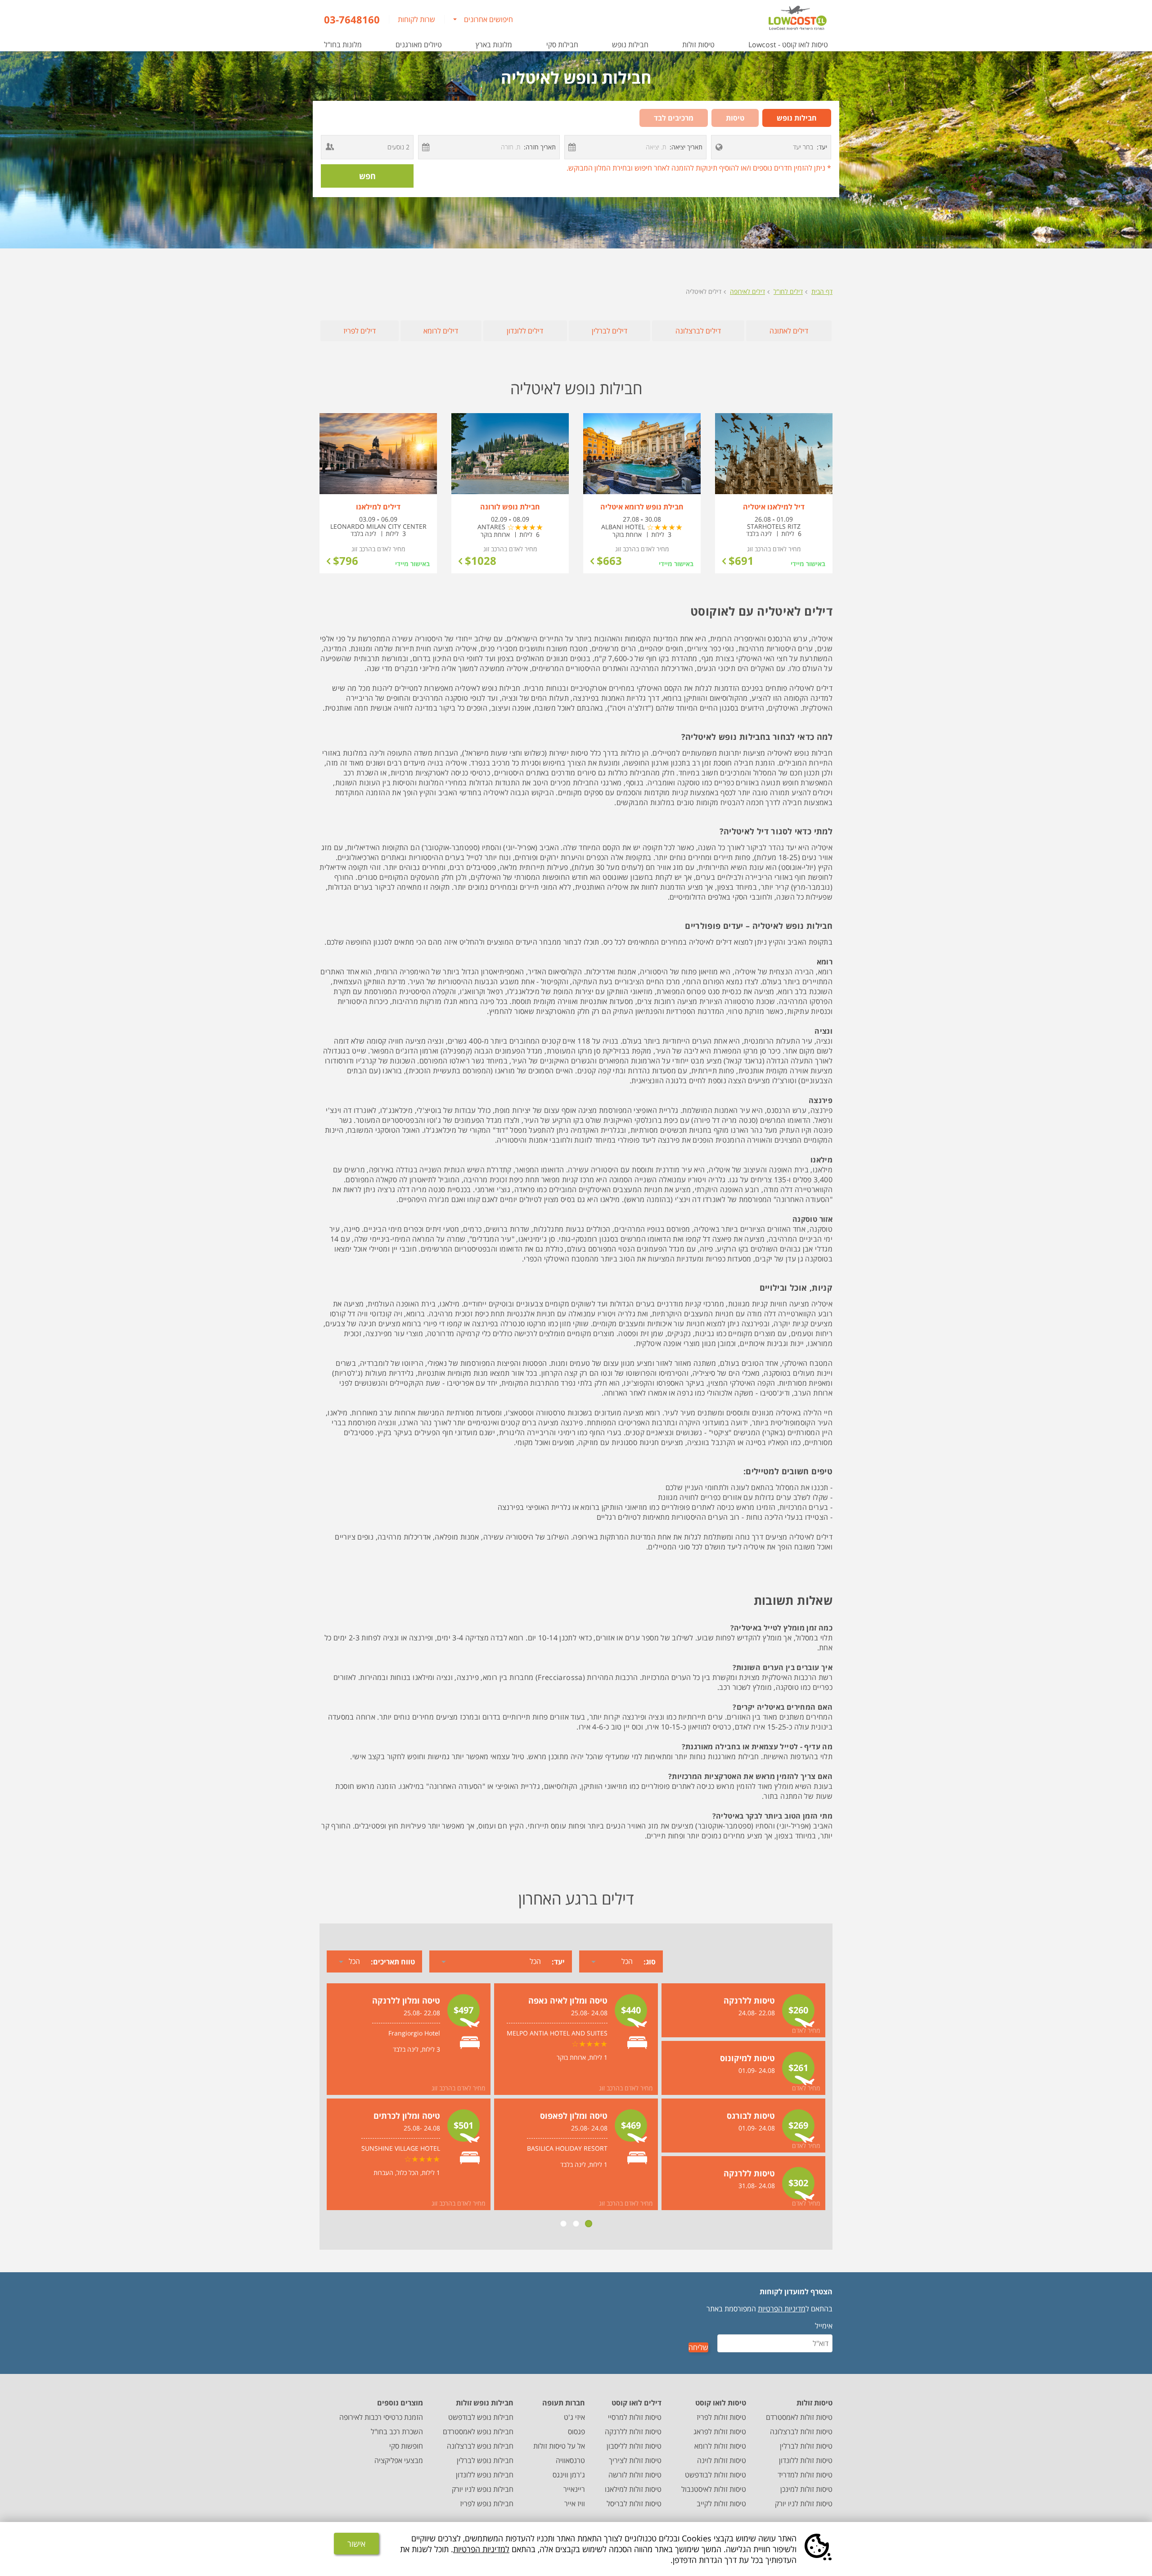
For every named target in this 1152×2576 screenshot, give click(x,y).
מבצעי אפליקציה (399, 2460)
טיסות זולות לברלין (806, 2446)
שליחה (698, 2347)
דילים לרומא (441, 331)
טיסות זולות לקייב (721, 2504)
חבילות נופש (630, 45)
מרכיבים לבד (674, 118)
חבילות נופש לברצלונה (480, 2446)
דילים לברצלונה (698, 331)
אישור (356, 2544)
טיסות (735, 118)
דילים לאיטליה (704, 291)
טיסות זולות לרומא (720, 2446)
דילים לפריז (360, 331)
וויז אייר (575, 2504)
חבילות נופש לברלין (485, 2460)
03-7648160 (352, 19)
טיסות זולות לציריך (635, 2460)
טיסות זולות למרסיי (635, 2417)
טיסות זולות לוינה (722, 2460)
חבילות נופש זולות (485, 2403)
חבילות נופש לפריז (487, 2504)
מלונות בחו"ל (343, 45)
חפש (367, 176)
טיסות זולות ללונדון (806, 2460)
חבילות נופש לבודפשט (481, 2417)
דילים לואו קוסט (637, 2403)
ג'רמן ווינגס (569, 2475)
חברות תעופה (564, 2403)
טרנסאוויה (570, 2460)
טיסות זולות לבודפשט (715, 2475)
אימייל (824, 2326)
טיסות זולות (698, 45)
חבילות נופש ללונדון (485, 2475)
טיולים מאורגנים (419, 45)
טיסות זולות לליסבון (634, 2446)
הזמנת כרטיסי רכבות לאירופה (381, 2417)
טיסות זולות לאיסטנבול (714, 2489)
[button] (719, 147)
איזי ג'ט (574, 2417)
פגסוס (576, 2432)
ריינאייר (574, 2489)
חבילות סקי (562, 45)
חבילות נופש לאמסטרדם (478, 2432)
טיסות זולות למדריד (805, 2475)
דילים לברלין (610, 331)
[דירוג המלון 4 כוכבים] (665, 527)
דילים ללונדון (525, 331)
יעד (822, 147)
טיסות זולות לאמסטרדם (799, 2417)
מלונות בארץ (494, 45)
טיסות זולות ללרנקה (633, 2432)
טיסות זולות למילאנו (633, 2489)
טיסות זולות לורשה (635, 2475)
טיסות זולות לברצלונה (801, 2432)
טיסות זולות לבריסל (634, 2504)
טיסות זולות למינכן (806, 2489)
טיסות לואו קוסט (721, 2403)
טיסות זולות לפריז (721, 2417)
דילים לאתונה (789, 331)
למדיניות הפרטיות (481, 2549)
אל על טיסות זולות (559, 2446)
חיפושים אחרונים (488, 19)
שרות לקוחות (416, 19)
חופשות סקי (406, 2446)
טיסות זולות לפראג (720, 2432)
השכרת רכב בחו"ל (397, 2432)
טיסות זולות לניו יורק (804, 2504)
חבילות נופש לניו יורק (483, 2489)
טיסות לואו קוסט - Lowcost (788, 45)
